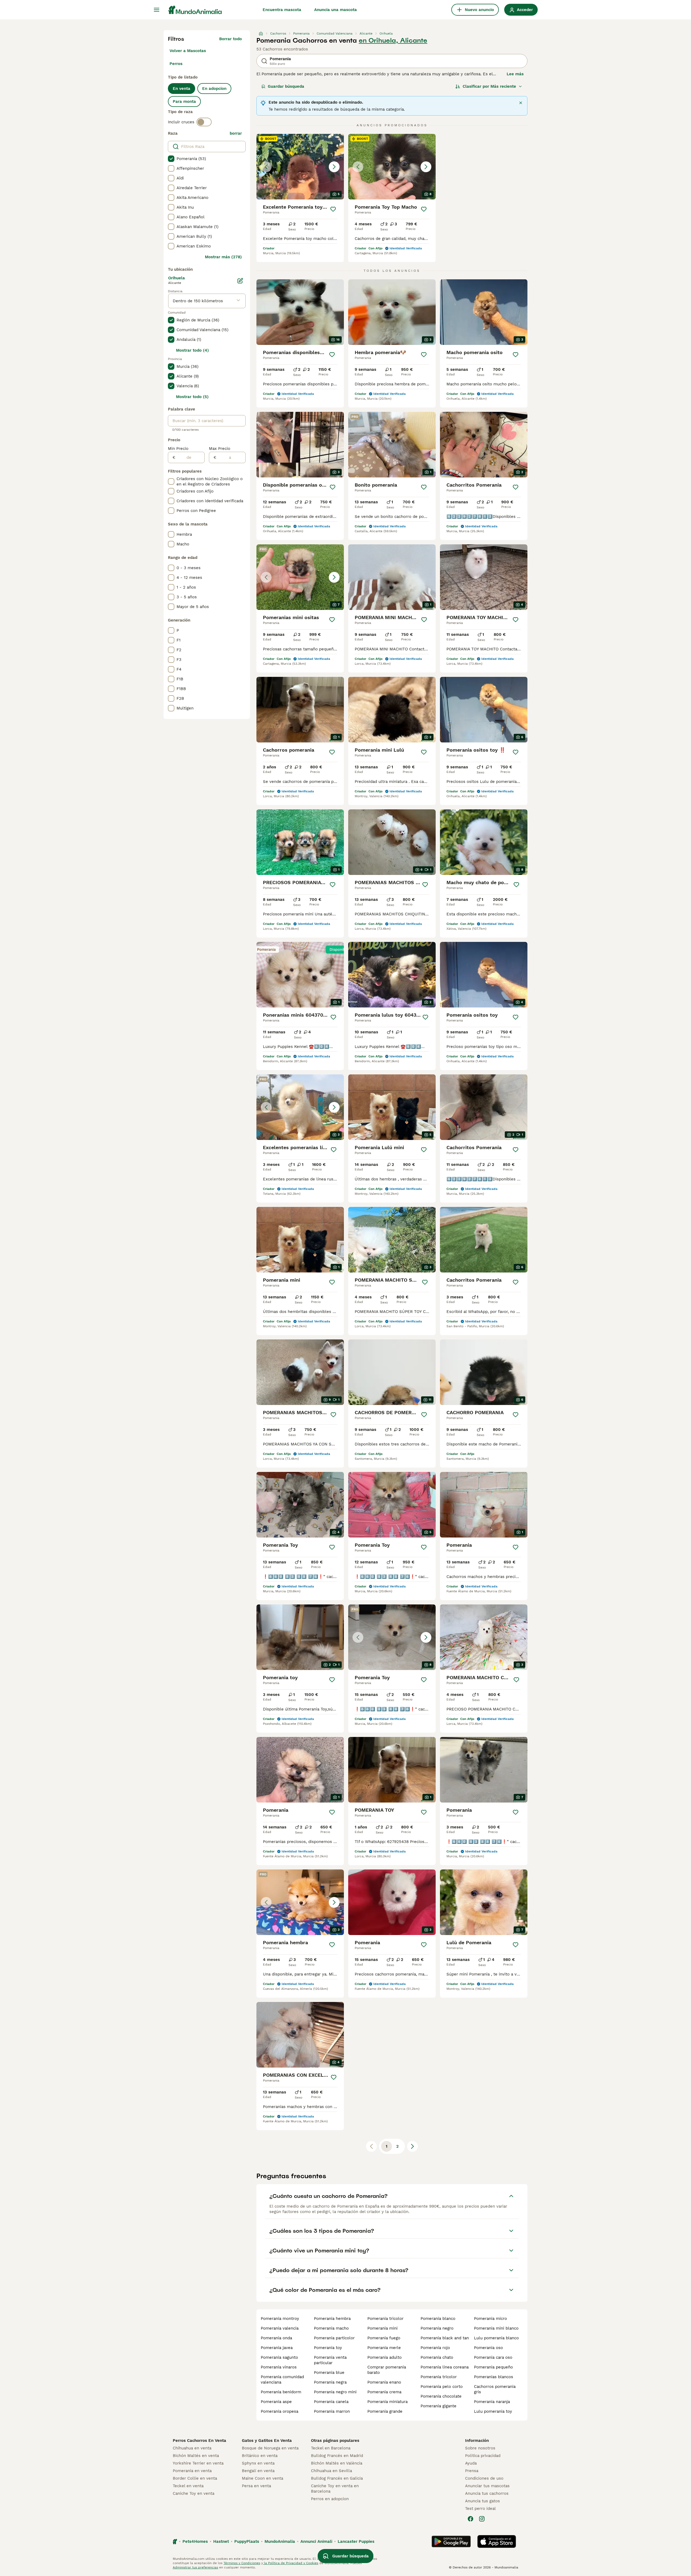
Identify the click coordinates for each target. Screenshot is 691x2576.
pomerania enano (384, 2382)
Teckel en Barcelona (331, 2448)
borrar (236, 133)
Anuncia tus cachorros (487, 2493)
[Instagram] (482, 2519)
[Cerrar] (521, 103)
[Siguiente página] (412, 2146)
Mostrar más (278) (223, 257)
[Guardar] (333, 209)
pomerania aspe (276, 2402)
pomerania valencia (280, 2328)
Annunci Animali (316, 2541)
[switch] (204, 122)
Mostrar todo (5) (192, 397)
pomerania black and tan (445, 2338)
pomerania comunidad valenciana (282, 2380)
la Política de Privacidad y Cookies (291, 2563)
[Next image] (334, 167)
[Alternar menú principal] (157, 10)
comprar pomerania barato (387, 2370)
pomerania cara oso (493, 2357)
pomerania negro (437, 2328)
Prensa (472, 2471)
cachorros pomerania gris (495, 2389)
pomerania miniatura (387, 2402)
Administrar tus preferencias (195, 2567)
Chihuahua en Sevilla (331, 2471)
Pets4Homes (195, 2541)
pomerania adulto (385, 2357)
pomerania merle (384, 2348)
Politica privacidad (483, 2456)
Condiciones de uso (484, 2478)
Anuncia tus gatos (482, 2501)
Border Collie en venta (195, 2478)
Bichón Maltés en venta (196, 2456)
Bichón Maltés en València (337, 2463)
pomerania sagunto (279, 2357)
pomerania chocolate (441, 2396)
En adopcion (214, 89)
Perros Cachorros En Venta (199, 2441)
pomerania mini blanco (496, 2328)
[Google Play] (451, 2541)
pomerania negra (330, 2382)
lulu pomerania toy (493, 2411)
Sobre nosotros (480, 2448)
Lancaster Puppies (356, 2541)
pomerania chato (437, 2357)
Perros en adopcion (330, 2499)
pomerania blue (329, 2373)
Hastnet (221, 2541)
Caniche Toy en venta (194, 2493)
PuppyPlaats (247, 2541)
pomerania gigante (438, 2406)
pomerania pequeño (493, 2367)
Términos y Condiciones (242, 2563)
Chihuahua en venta (192, 2448)
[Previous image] (266, 167)
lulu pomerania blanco (496, 2338)
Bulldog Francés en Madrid (337, 2456)
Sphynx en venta (258, 2463)
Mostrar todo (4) (192, 350)
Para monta (184, 101)
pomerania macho (331, 2328)
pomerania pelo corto (442, 2387)
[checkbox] (171, 159)
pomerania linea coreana (445, 2367)
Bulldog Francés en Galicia (337, 2478)
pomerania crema (384, 2392)
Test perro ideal (480, 2509)
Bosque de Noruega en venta (270, 2448)
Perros (176, 64)
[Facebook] (470, 2519)
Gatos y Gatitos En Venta (267, 2441)
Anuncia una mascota (336, 10)
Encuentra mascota (282, 10)
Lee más (515, 74)
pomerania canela (331, 2402)
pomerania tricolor (385, 2319)
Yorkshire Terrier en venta (198, 2463)
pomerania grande (385, 2411)
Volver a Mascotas (188, 51)
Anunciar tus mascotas (487, 2486)
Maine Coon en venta (262, 2478)
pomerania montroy (280, 2319)
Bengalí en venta (258, 2471)
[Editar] (240, 281)
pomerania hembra (332, 2319)
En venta (182, 89)
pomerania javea (277, 2348)
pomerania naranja (492, 2402)
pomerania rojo (435, 2348)
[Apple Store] (497, 2541)
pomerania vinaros (279, 2367)
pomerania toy (328, 2348)
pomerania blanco (438, 2319)
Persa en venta (256, 2486)
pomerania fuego (384, 2338)
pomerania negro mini (335, 2392)
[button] (300, 167)
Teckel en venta (188, 2486)
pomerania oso (488, 2348)
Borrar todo (231, 39)
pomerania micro (490, 2319)
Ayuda (471, 2463)
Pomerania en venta (192, 2471)
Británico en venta (260, 2456)
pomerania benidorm (281, 2392)
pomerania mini (382, 2328)
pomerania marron (332, 2411)
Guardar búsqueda (286, 86)
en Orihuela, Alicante (393, 40)
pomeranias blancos (494, 2377)
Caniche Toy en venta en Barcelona (335, 2489)
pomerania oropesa (280, 2411)
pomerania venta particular (330, 2360)
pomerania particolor (334, 2338)
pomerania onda (276, 2338)
